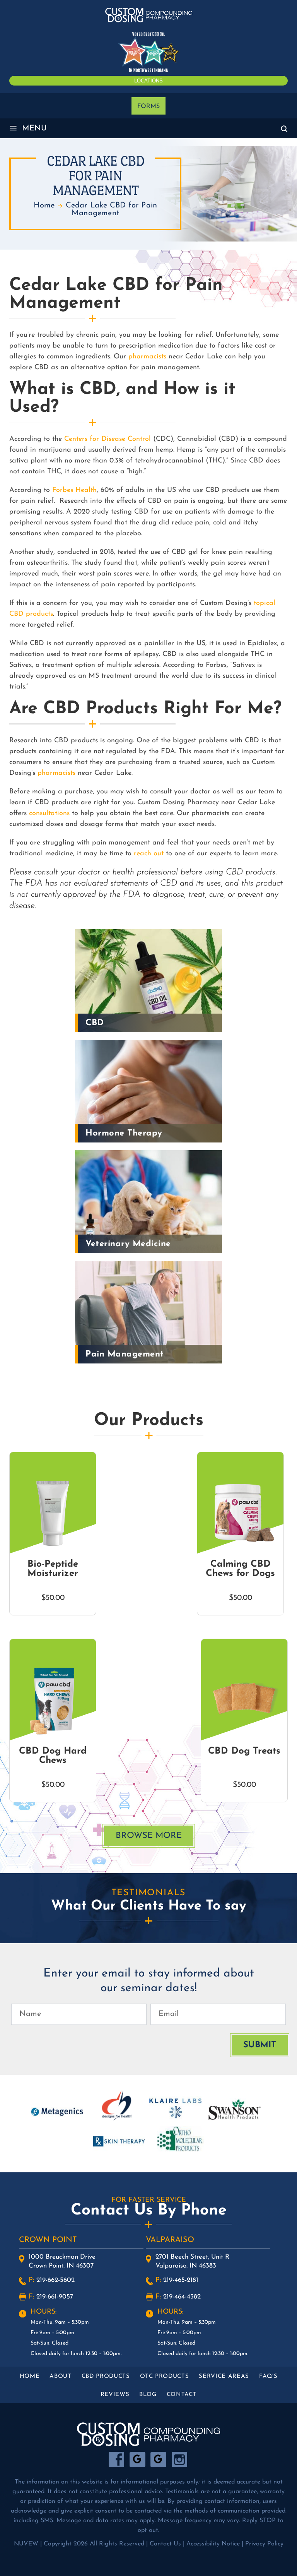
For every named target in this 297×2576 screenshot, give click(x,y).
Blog (148, 2395)
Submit (260, 2045)
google (137, 2460)
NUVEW (26, 2544)
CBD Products (106, 2376)
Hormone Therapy (124, 1133)
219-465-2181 (181, 2280)
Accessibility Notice (213, 2544)
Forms (148, 106)
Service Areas (224, 2376)
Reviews (115, 2395)
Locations (148, 81)
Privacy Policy (264, 2544)
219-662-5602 (55, 2280)
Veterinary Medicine (128, 1244)
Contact (182, 2395)
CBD (95, 1023)
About (60, 2376)
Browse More (149, 1836)
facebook (117, 2460)
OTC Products (165, 2376)
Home (30, 2376)
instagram (179, 2460)
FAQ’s (268, 2376)
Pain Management (125, 1354)
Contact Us (165, 2544)
